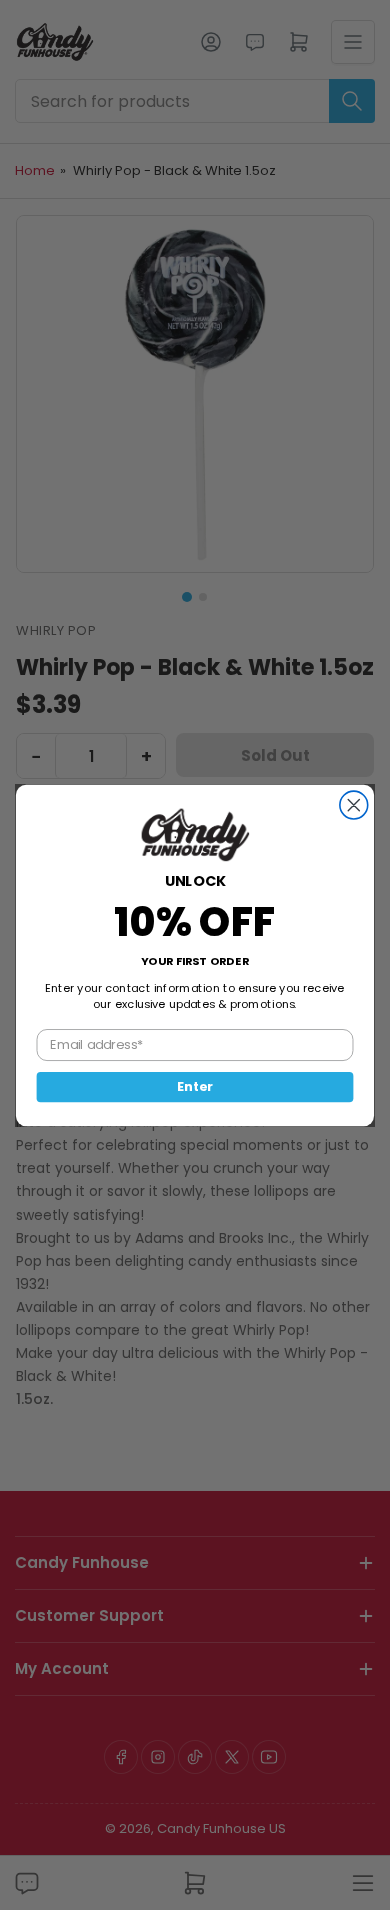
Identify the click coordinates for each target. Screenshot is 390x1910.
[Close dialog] (354, 805)
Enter (195, 1086)
